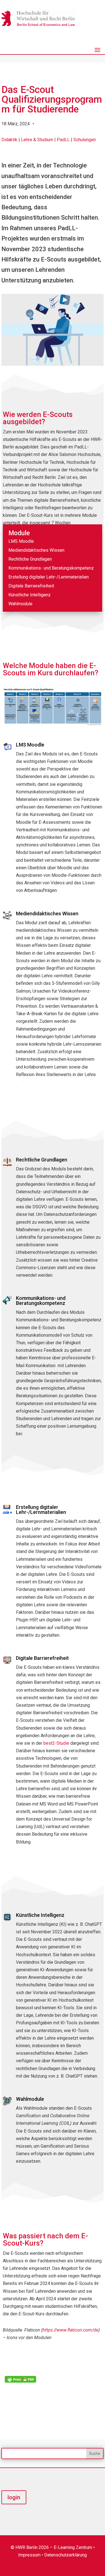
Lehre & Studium (37, 140)
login (14, 2497)
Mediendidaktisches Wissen (36, 550)
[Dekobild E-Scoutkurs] (53, 365)
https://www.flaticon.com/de (70, 2330)
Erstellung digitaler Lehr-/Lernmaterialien (49, 577)
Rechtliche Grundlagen (30, 559)
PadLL (63, 140)
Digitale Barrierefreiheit (31, 586)
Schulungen (85, 140)
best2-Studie (56, 1743)
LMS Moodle (21, 541)
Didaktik (9, 140)
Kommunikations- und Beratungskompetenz (51, 568)
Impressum (29, 2555)
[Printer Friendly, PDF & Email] (20, 2379)
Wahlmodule (20, 604)
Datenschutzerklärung (66, 2555)
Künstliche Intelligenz (30, 595)
